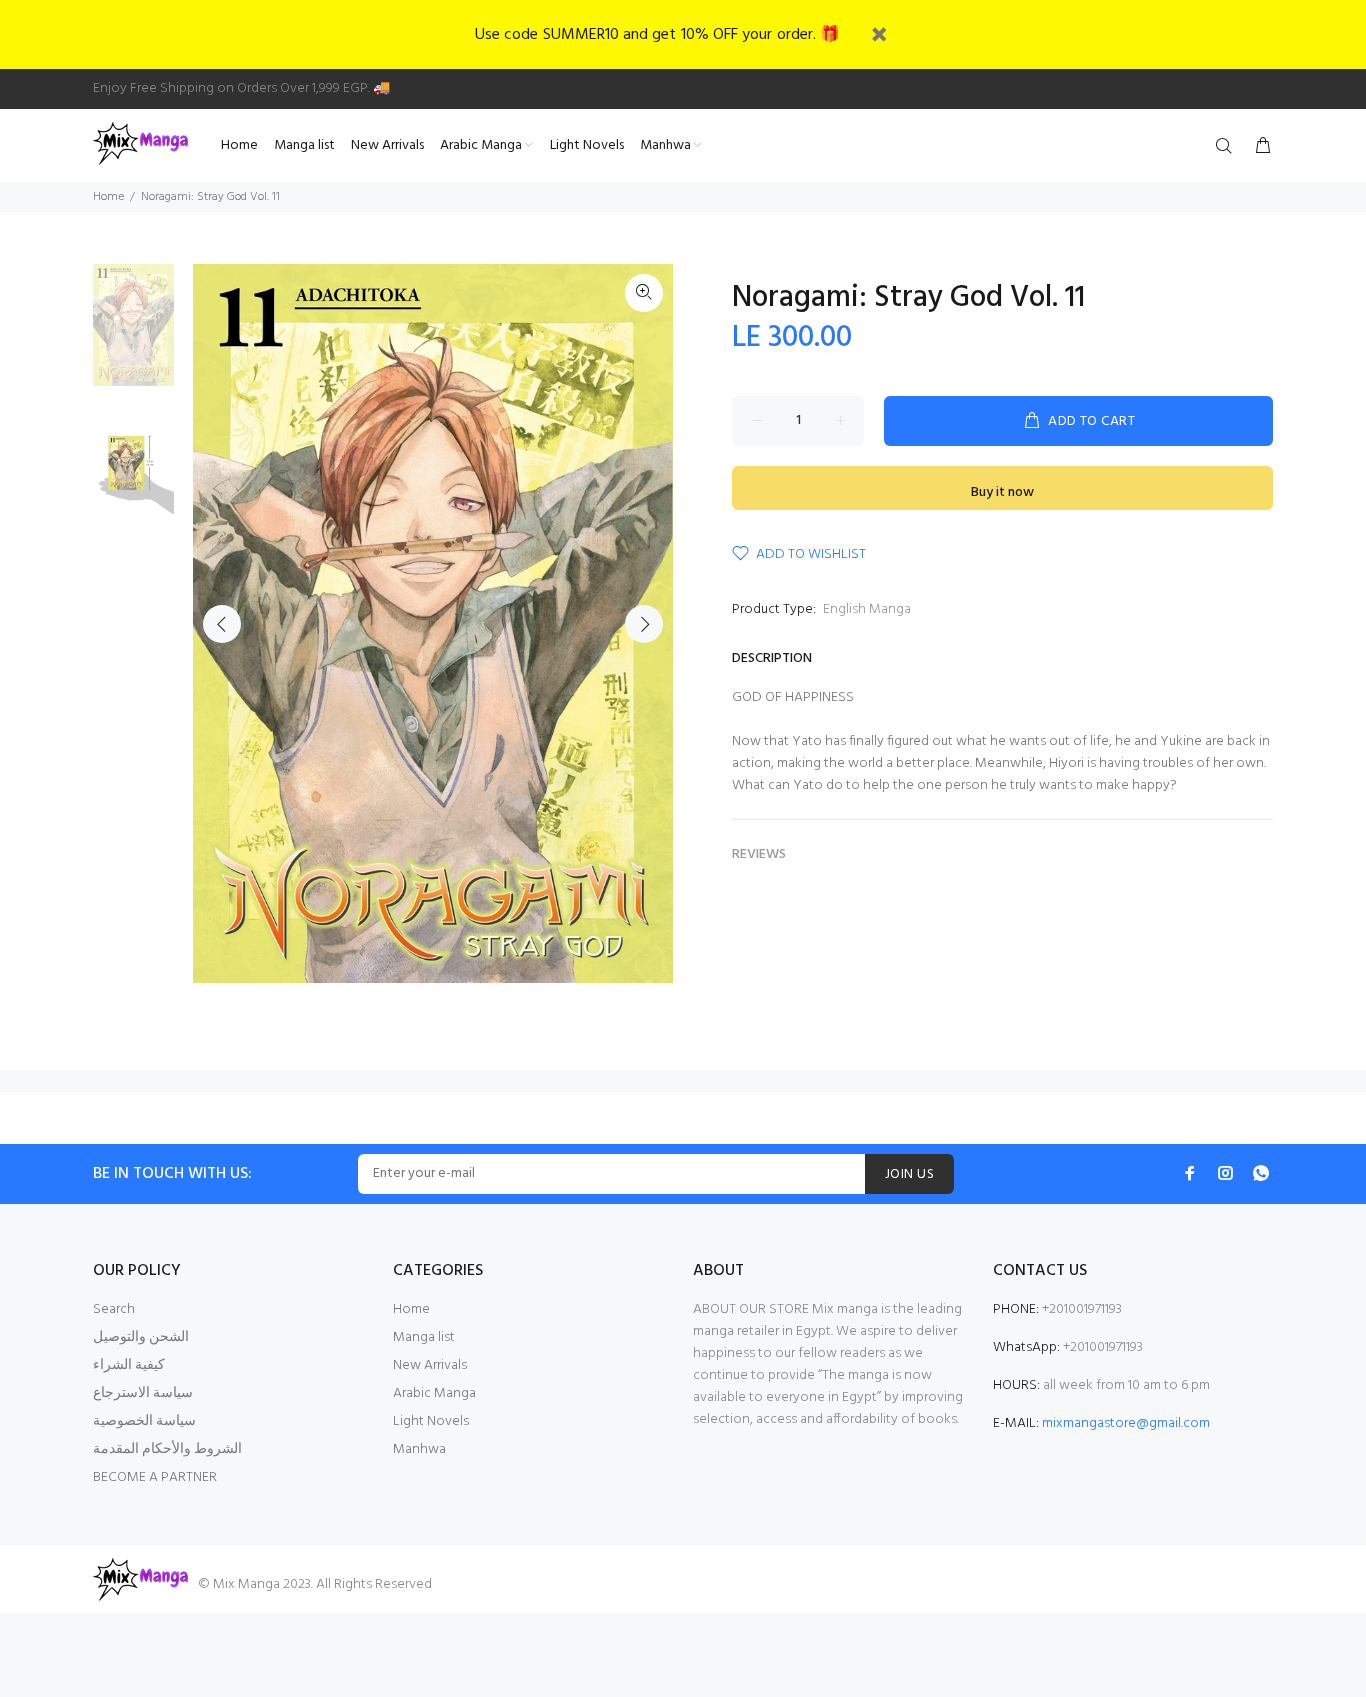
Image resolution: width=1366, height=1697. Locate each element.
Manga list (424, 1337)
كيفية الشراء (129, 1365)
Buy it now (1002, 492)
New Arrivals (430, 1365)
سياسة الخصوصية (144, 1421)
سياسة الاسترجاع (143, 1393)
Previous (222, 624)
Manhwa (419, 1449)
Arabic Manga (434, 1393)
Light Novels (431, 1421)
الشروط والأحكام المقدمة (167, 1449)
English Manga (867, 609)
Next (644, 624)
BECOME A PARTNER (155, 1477)
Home (108, 197)
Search (114, 1309)
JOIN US (909, 1174)
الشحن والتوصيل (141, 1337)
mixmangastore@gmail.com (1126, 1423)
